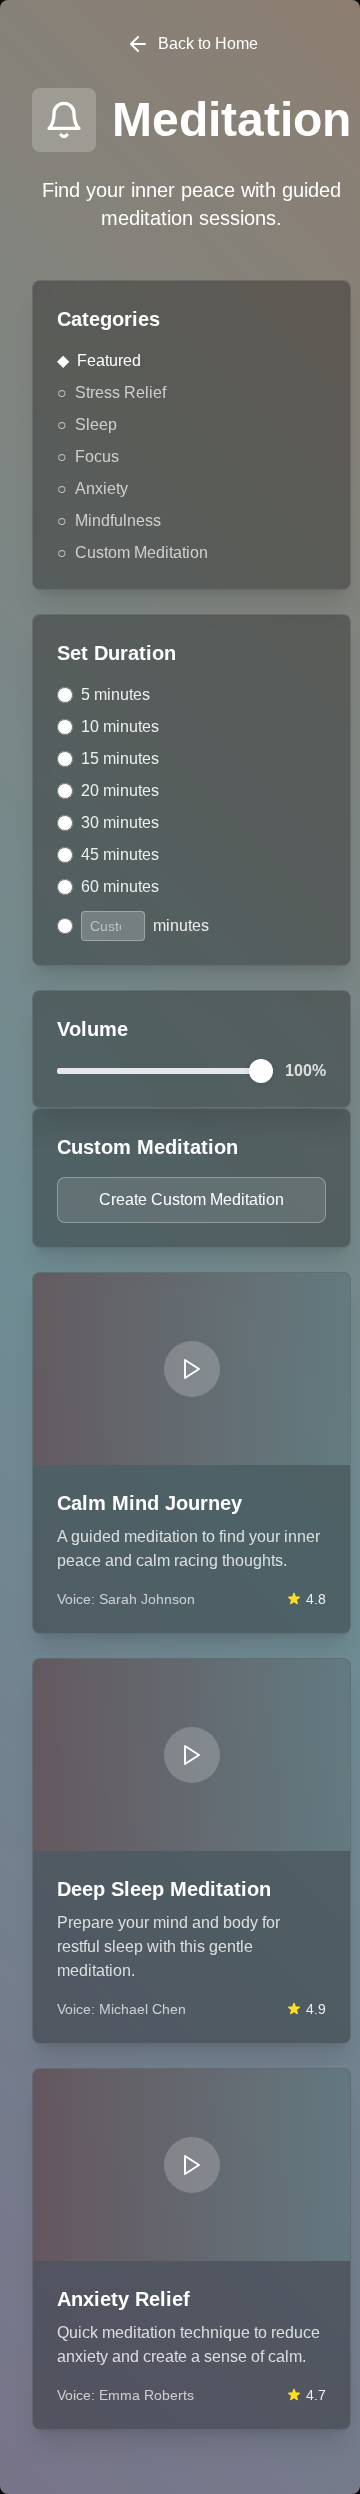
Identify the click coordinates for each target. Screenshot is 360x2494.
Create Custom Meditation (191, 1199)
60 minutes (120, 886)
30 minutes (120, 822)
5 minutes (115, 694)
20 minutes (120, 790)
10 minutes (120, 726)
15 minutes (120, 758)
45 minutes (120, 854)
